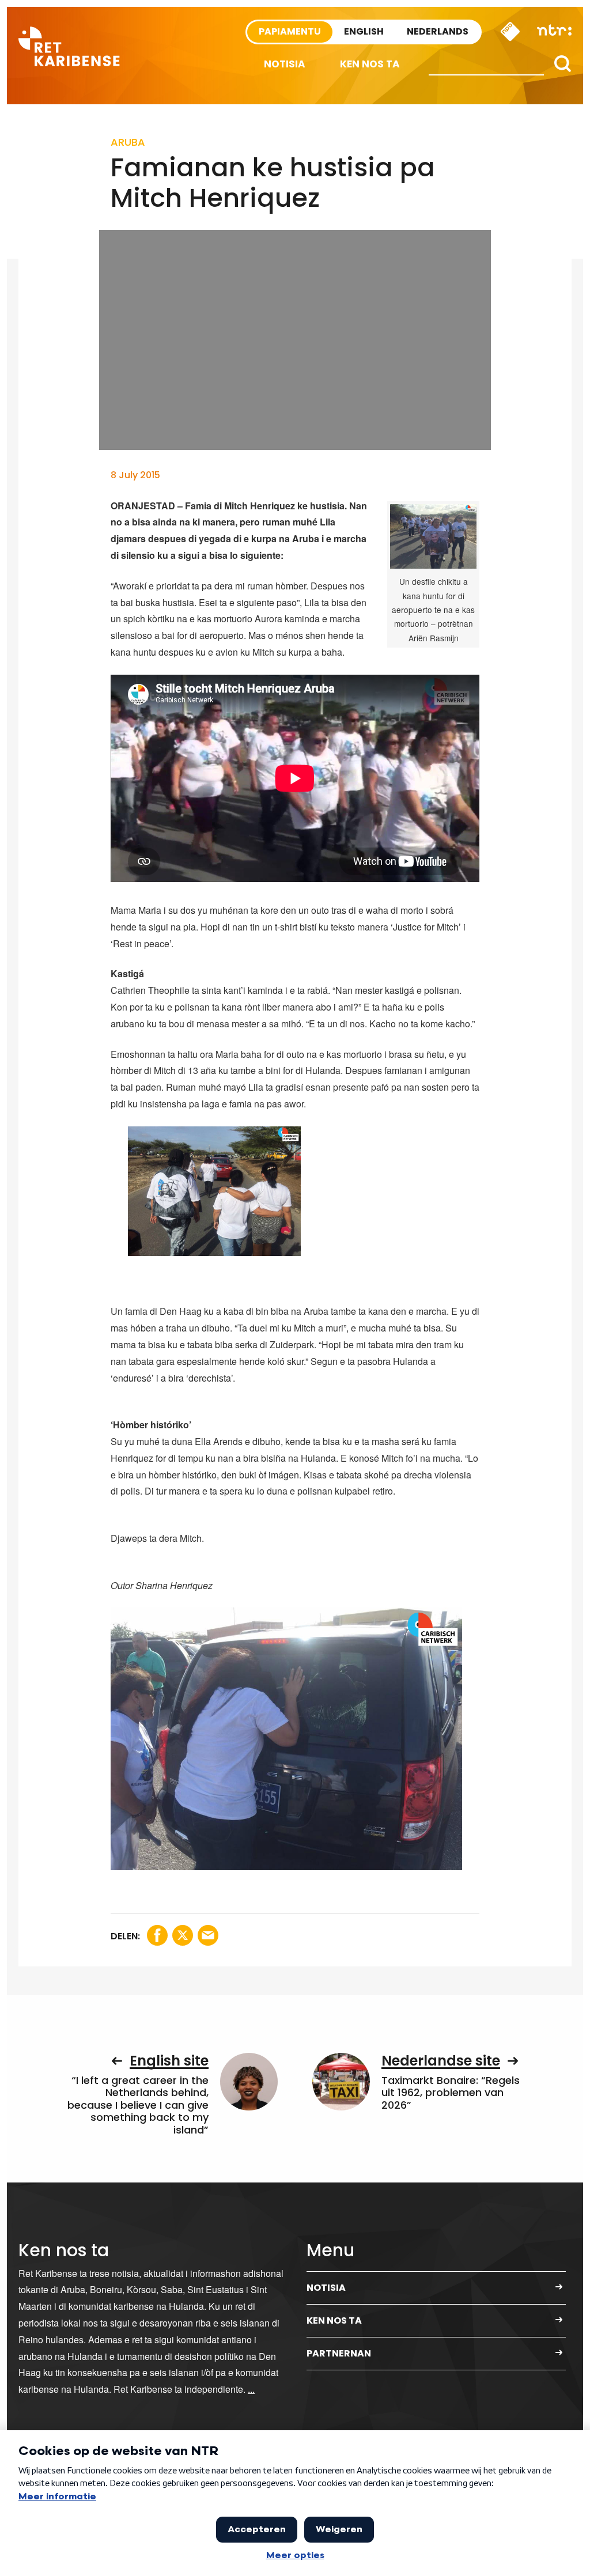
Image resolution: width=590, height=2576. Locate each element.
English (364, 31)
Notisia (285, 64)
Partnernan (339, 2353)
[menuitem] (285, 64)
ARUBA (128, 142)
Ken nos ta (370, 64)
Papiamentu (290, 31)
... (251, 2389)
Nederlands (438, 31)
